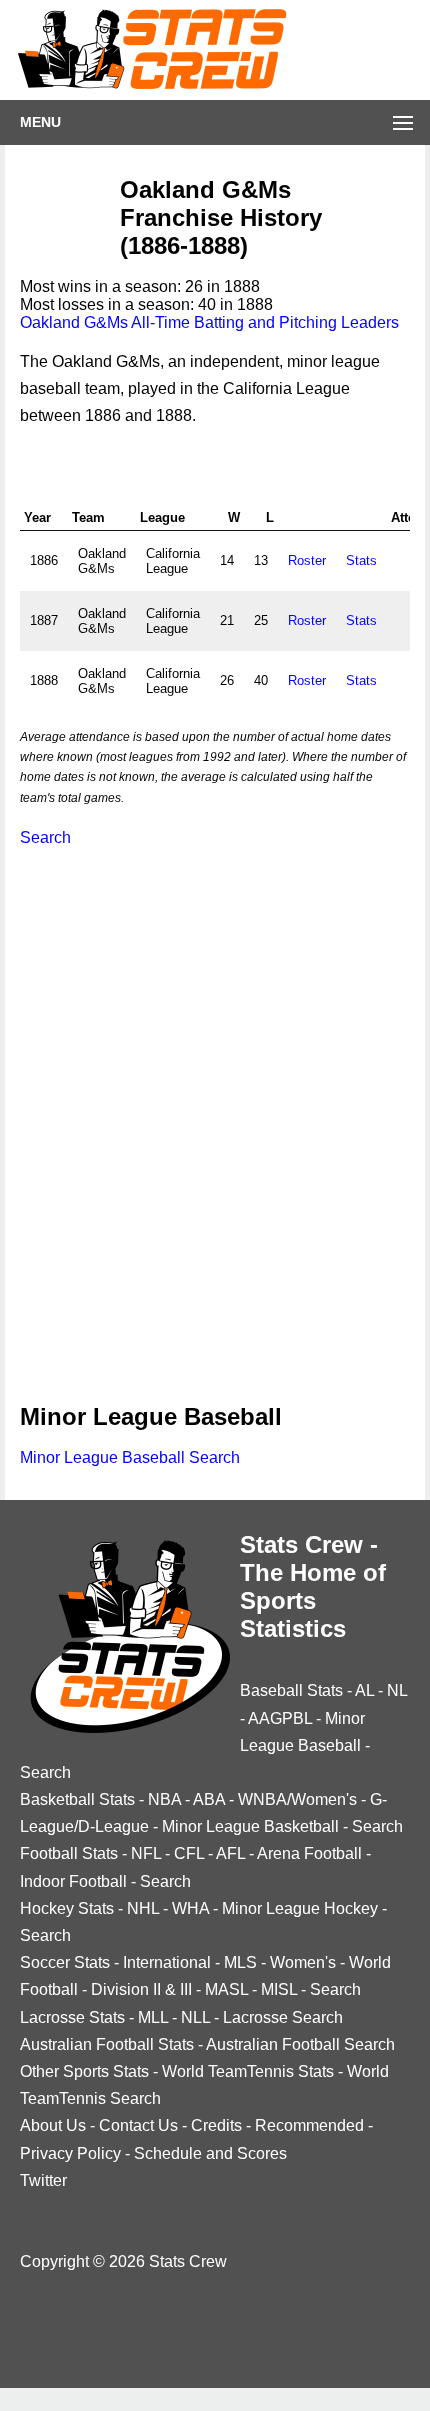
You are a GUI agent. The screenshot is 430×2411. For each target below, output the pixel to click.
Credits (216, 2125)
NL (397, 1690)
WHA (190, 1908)
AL (364, 1690)
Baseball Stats (291, 1690)
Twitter (43, 2180)
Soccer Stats (65, 1962)
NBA (164, 1799)
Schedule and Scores (210, 2153)
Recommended (309, 2125)
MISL (279, 1989)
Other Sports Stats (84, 2071)
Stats (361, 560)
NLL (195, 2017)
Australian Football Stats (107, 2044)
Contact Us (138, 2125)
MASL (226, 1989)
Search (45, 837)
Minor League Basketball (250, 1826)
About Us (53, 2125)
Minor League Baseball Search (130, 1457)
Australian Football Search (300, 2044)
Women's (303, 1962)
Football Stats (69, 1853)
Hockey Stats (67, 1908)
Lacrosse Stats (72, 2017)
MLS (240, 1962)
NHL (143, 1908)
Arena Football (309, 1853)
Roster (307, 560)
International (167, 1962)
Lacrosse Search (283, 2017)
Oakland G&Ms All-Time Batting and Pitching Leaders (209, 322)
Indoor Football (73, 1881)
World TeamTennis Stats (248, 2071)
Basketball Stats (77, 1799)
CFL (189, 1853)
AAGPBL (280, 1718)
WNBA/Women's (297, 1799)
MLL (153, 2017)
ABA (209, 1799)
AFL (230, 1853)
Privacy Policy (70, 2153)
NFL (146, 1853)
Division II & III (141, 1989)
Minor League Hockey (300, 1908)
